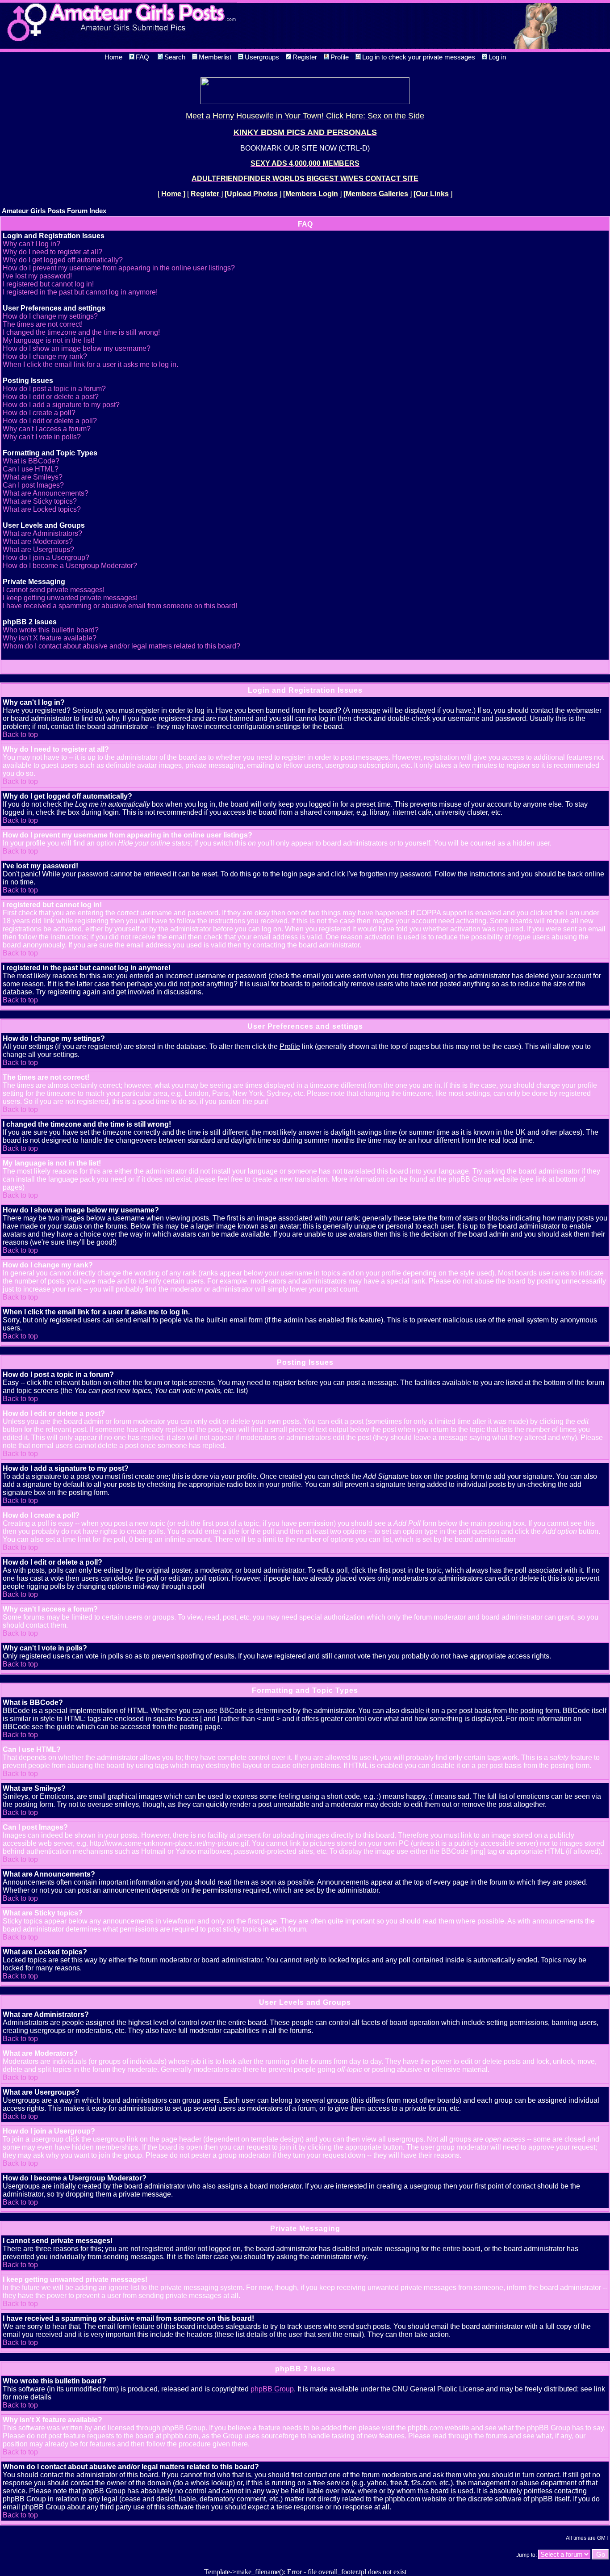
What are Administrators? (42, 533)
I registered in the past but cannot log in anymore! (80, 292)
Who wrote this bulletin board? (51, 630)
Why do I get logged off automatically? (63, 260)
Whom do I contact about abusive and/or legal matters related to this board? (121, 646)
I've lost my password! (37, 276)
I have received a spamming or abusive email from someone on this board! (120, 606)
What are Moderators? (38, 541)
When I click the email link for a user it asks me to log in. (90, 364)
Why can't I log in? (31, 244)
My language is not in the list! (48, 340)
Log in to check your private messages (419, 57)
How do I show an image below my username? (77, 348)
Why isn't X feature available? (50, 638)
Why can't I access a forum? (47, 429)
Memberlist (215, 57)
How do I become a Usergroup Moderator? (70, 566)
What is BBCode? (31, 461)
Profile (340, 57)
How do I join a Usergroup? (46, 558)
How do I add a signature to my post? (61, 405)
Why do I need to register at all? (52, 252)
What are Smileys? (33, 477)
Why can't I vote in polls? (42, 437)
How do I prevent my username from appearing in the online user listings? (119, 268)
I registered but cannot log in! (48, 284)
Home (113, 57)
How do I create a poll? (39, 413)
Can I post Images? (33, 485)
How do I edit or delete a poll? (50, 421)
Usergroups (262, 57)
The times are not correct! (43, 324)
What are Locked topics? (42, 509)
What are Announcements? (46, 493)
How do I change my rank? (45, 356)
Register (305, 57)
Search (175, 57)
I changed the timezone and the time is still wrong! (81, 332)
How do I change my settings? (50, 316)
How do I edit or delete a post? (51, 397)
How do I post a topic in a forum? (54, 389)
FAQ (142, 57)
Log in (497, 57)
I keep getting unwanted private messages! (70, 598)
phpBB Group (272, 2389)
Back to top (20, 734)
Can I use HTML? (31, 469)
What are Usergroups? (38, 549)
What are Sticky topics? (40, 501)
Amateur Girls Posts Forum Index (54, 211)
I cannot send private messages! (54, 590)
